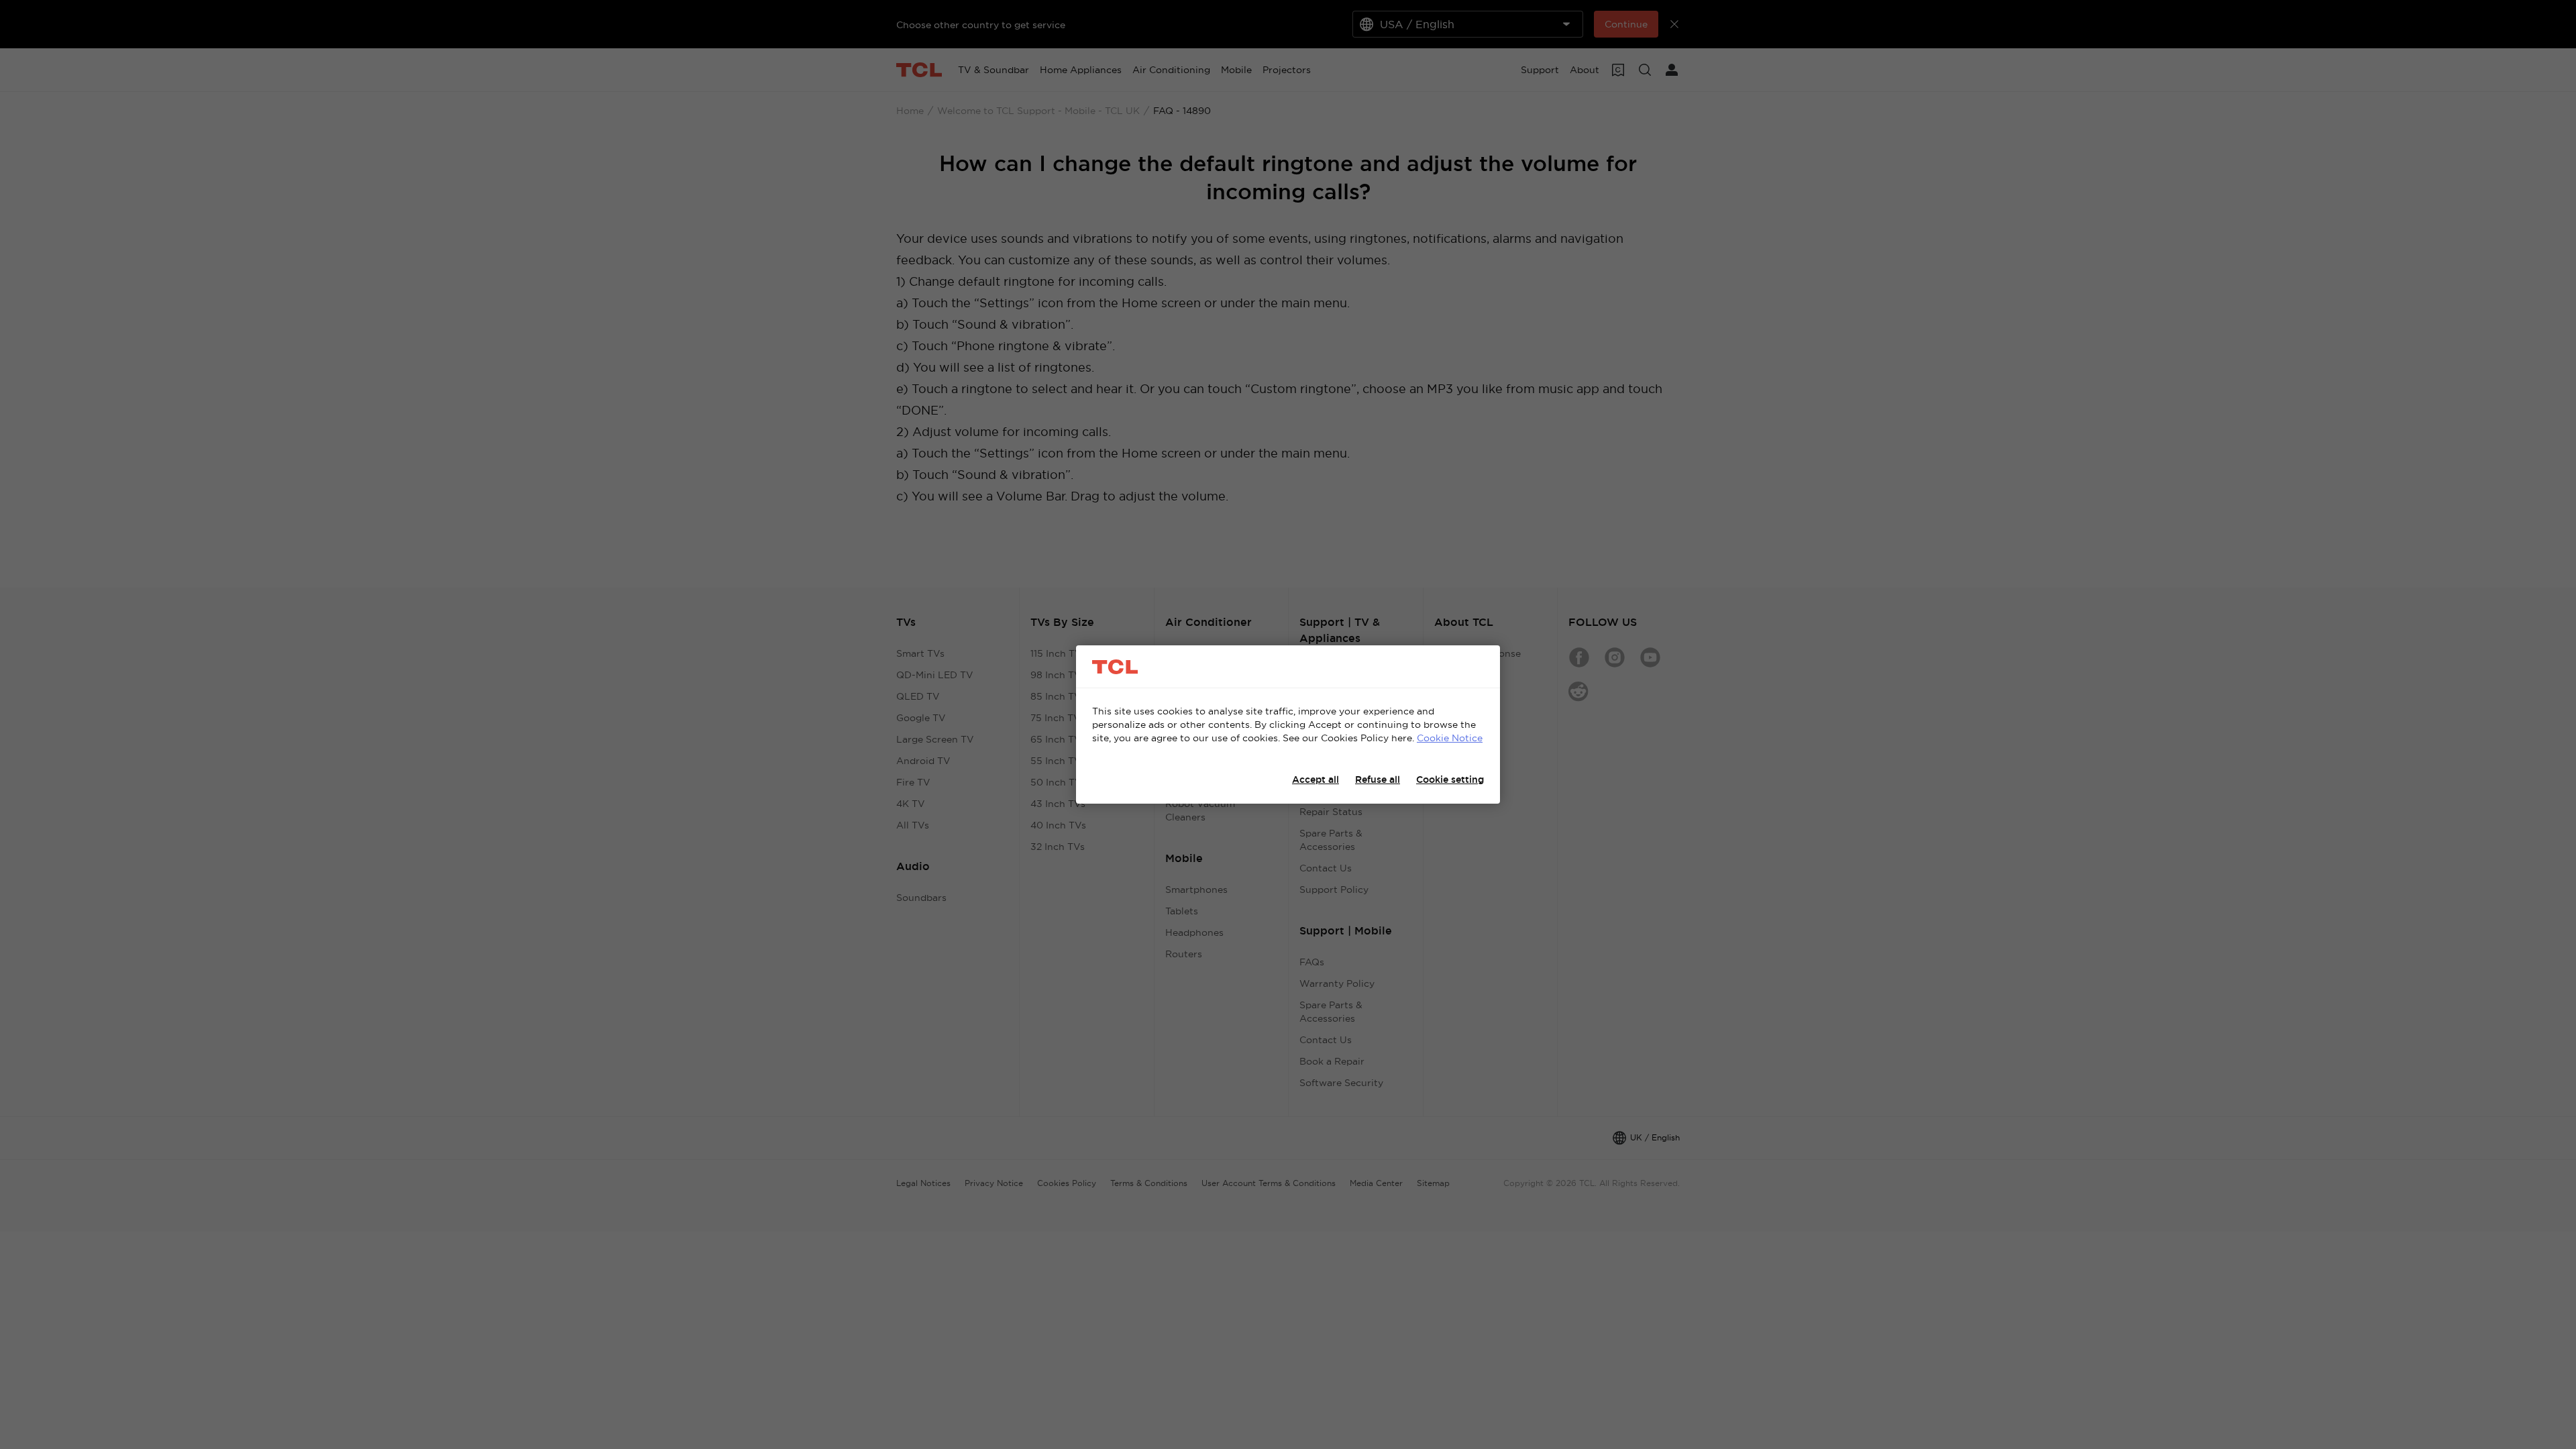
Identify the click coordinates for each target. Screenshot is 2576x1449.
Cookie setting (1450, 780)
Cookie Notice (1450, 738)
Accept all (1316, 780)
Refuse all (1378, 780)
